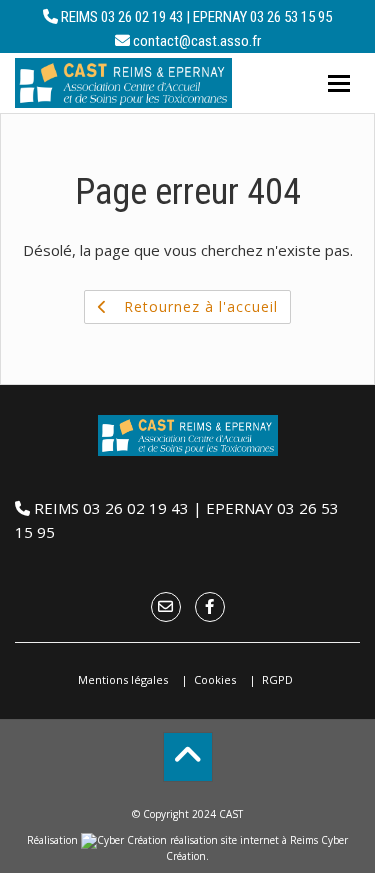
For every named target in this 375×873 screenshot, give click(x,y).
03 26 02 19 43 (142, 17)
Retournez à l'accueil (198, 306)
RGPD (277, 679)
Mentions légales (123, 679)
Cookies (215, 679)
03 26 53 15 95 (291, 17)
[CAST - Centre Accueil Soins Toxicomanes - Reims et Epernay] (123, 83)
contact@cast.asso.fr (197, 41)
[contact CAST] (166, 606)
